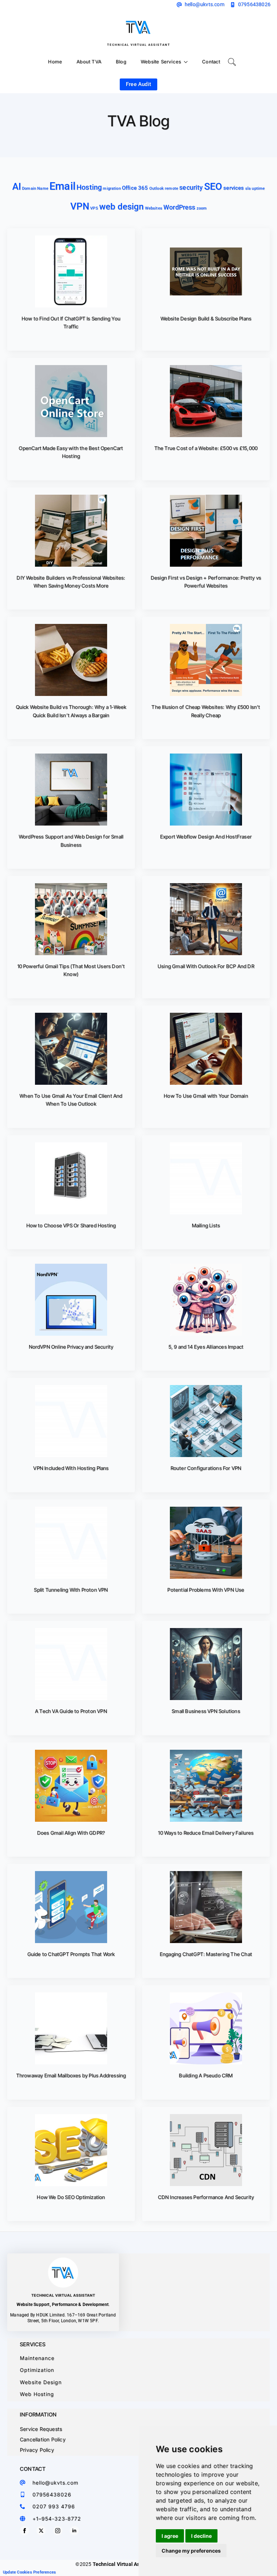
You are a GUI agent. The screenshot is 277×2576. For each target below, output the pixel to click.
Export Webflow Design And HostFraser (206, 837)
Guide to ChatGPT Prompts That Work (71, 1954)
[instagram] (58, 2531)
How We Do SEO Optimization (71, 2197)
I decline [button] (201, 2536)
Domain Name (35, 188)
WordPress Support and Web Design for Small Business (71, 840)
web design (122, 207)
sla (248, 188)
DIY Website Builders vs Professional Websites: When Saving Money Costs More (71, 582)
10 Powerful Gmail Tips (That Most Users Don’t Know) (71, 970)
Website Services (161, 62)
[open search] (232, 62)
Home (55, 62)
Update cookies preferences (29, 2572)
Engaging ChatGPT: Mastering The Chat (206, 1954)
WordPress (179, 207)
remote (172, 188)
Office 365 (135, 188)
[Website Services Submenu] (188, 62)
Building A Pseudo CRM (206, 2075)
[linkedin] (74, 2531)
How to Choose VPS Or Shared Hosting (71, 1225)
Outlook (157, 188)
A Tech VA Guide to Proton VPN (71, 1711)
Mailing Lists (206, 1225)
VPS (94, 208)
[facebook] (25, 2531)
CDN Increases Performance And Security (206, 2197)
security (191, 187)
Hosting (89, 187)
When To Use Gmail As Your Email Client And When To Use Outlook (71, 1100)
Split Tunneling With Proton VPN (71, 1590)
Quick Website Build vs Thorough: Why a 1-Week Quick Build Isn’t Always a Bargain (71, 711)
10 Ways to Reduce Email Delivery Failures (206, 1833)
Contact (211, 62)
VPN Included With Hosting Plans (71, 1468)
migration (112, 188)
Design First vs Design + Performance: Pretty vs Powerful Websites (206, 582)
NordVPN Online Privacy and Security (71, 1347)
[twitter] (41, 2531)
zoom (202, 208)
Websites (154, 208)
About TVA (89, 62)
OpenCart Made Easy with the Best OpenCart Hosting (71, 452)
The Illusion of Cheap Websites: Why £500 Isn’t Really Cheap (206, 711)
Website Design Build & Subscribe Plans (206, 318)
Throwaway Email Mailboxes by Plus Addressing (71, 2075)
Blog (121, 62)
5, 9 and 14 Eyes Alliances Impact (206, 1347)
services (234, 188)
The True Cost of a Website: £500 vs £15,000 (206, 448)
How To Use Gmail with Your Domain (206, 1096)
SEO (213, 186)
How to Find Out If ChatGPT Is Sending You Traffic (71, 322)
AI (17, 186)
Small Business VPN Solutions (206, 1711)
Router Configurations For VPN (206, 1468)
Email (62, 186)
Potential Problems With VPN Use (206, 1590)
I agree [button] (170, 2536)
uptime (258, 188)
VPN (80, 206)
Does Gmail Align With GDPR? (71, 1833)
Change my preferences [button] (191, 2551)
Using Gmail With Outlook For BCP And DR (206, 966)
